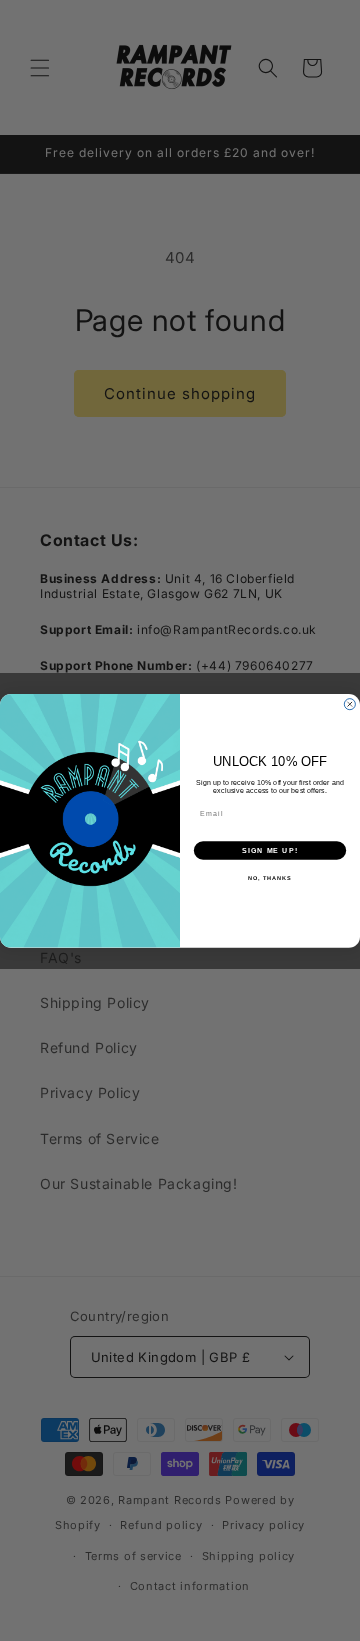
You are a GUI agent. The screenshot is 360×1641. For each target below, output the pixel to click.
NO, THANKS (270, 878)
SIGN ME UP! (270, 850)
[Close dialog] (349, 703)
